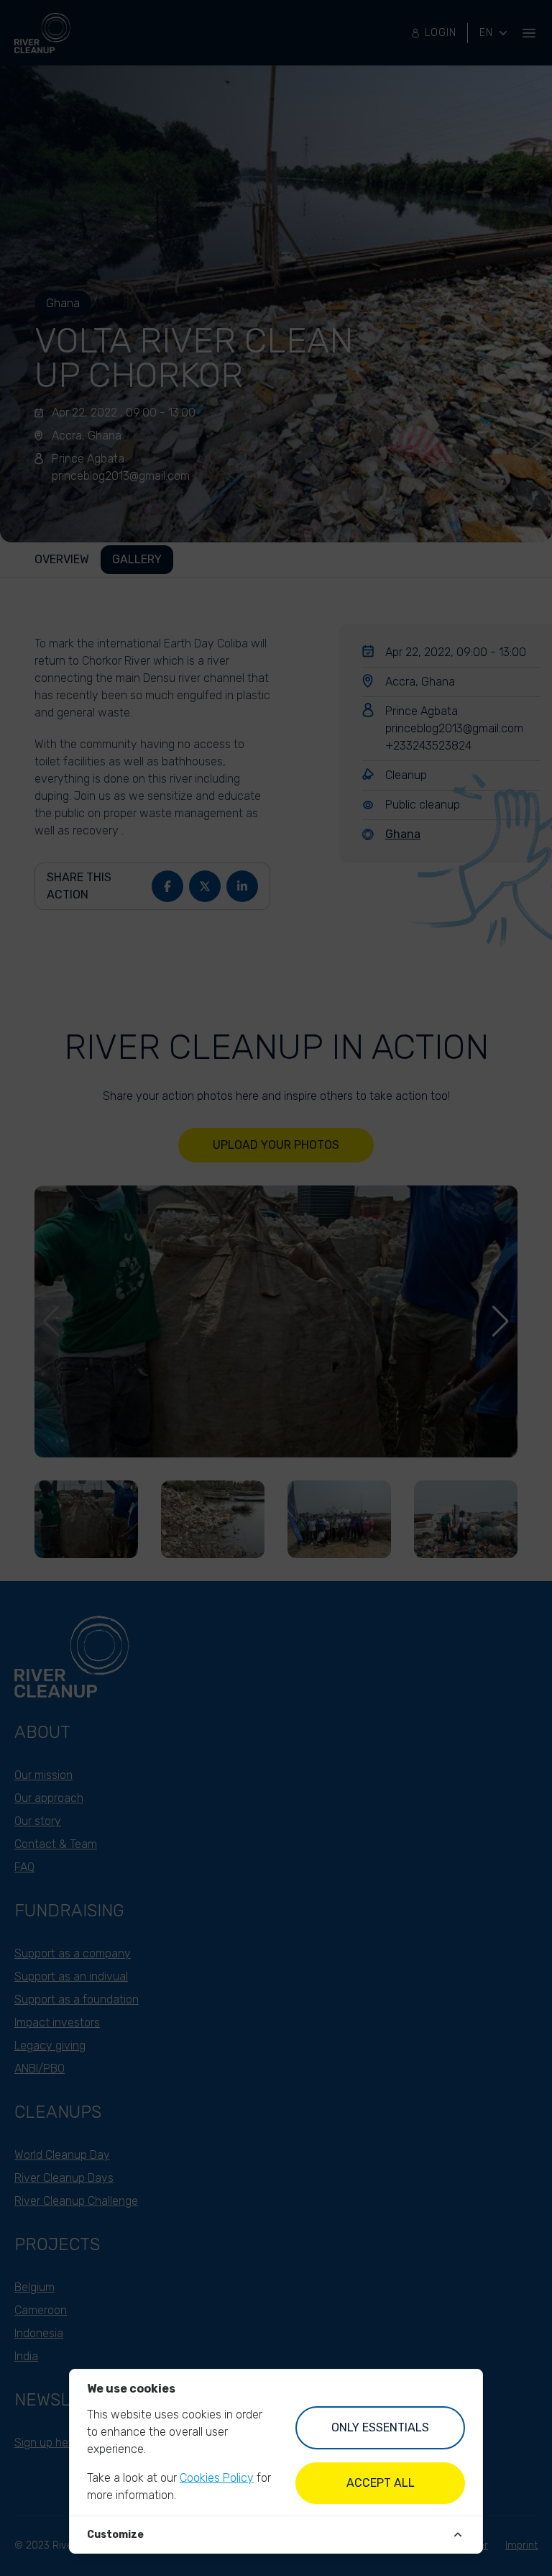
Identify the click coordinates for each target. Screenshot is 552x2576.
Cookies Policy (217, 2478)
